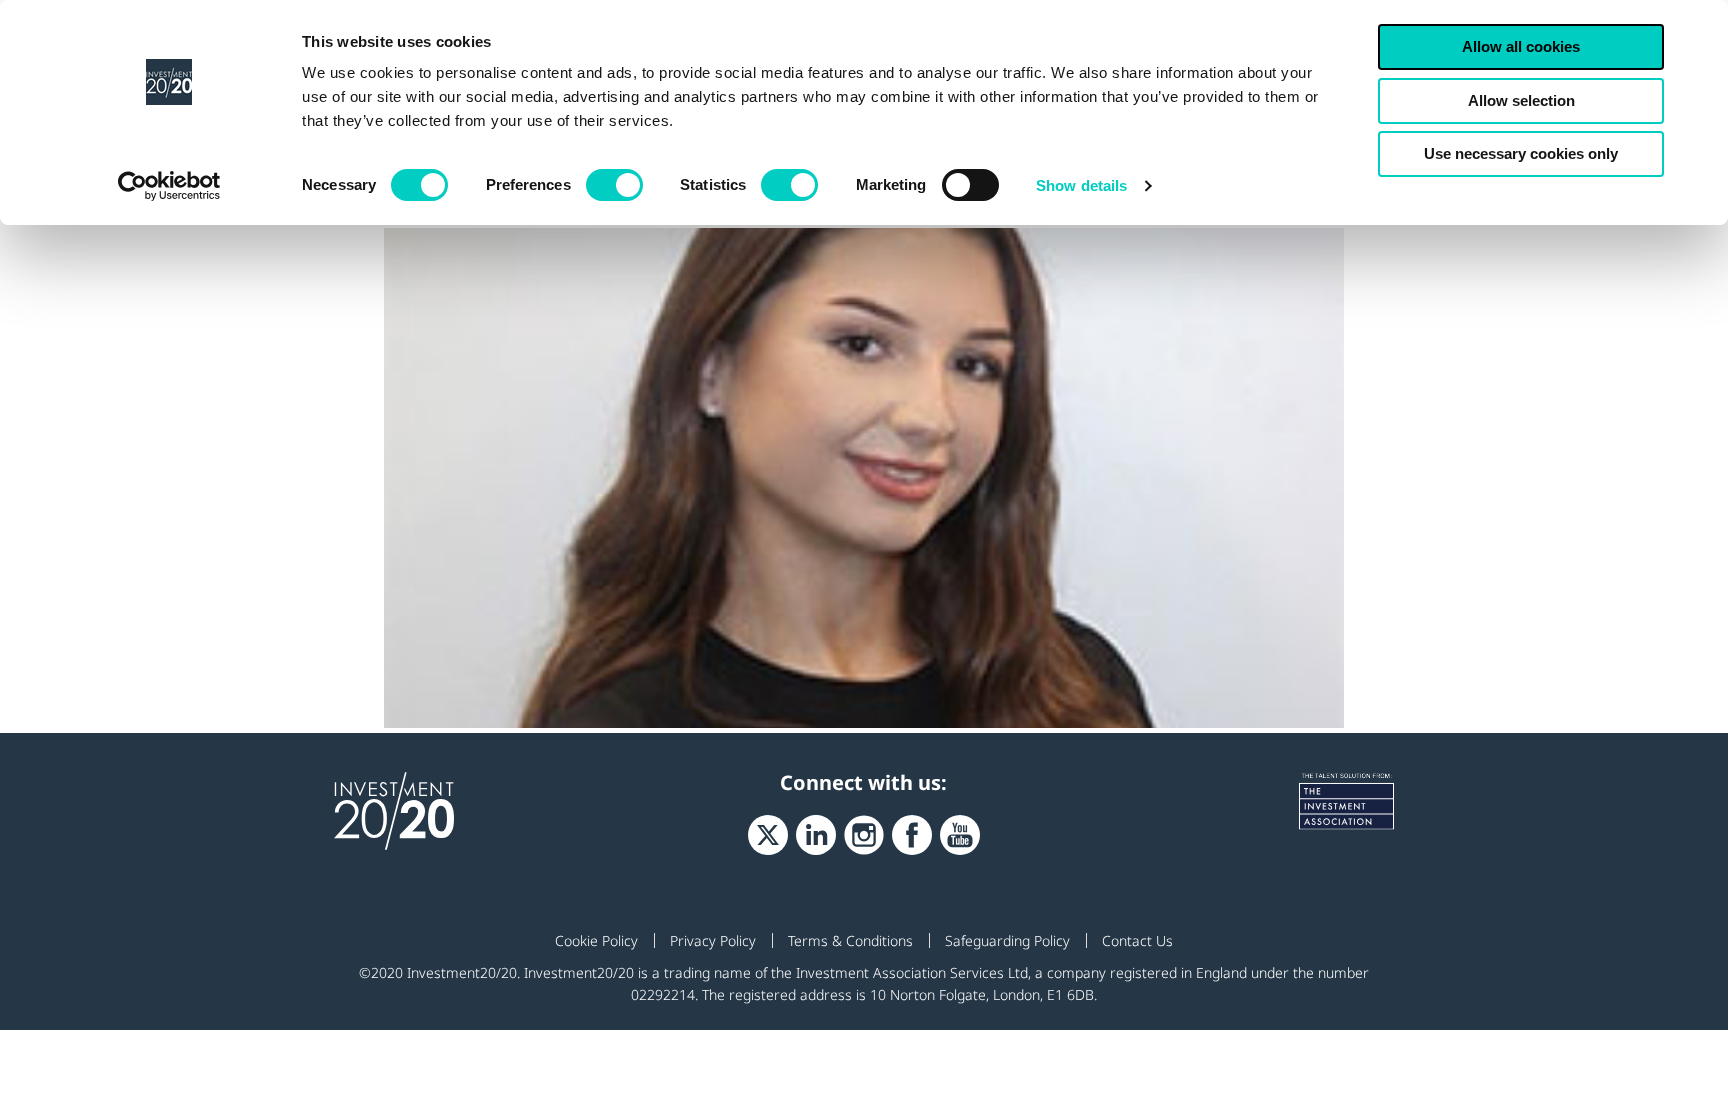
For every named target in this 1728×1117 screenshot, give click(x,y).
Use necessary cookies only (1521, 153)
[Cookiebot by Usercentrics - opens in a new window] (169, 186)
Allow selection (1521, 100)
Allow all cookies (1521, 46)
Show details (1081, 185)
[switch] (614, 185)
